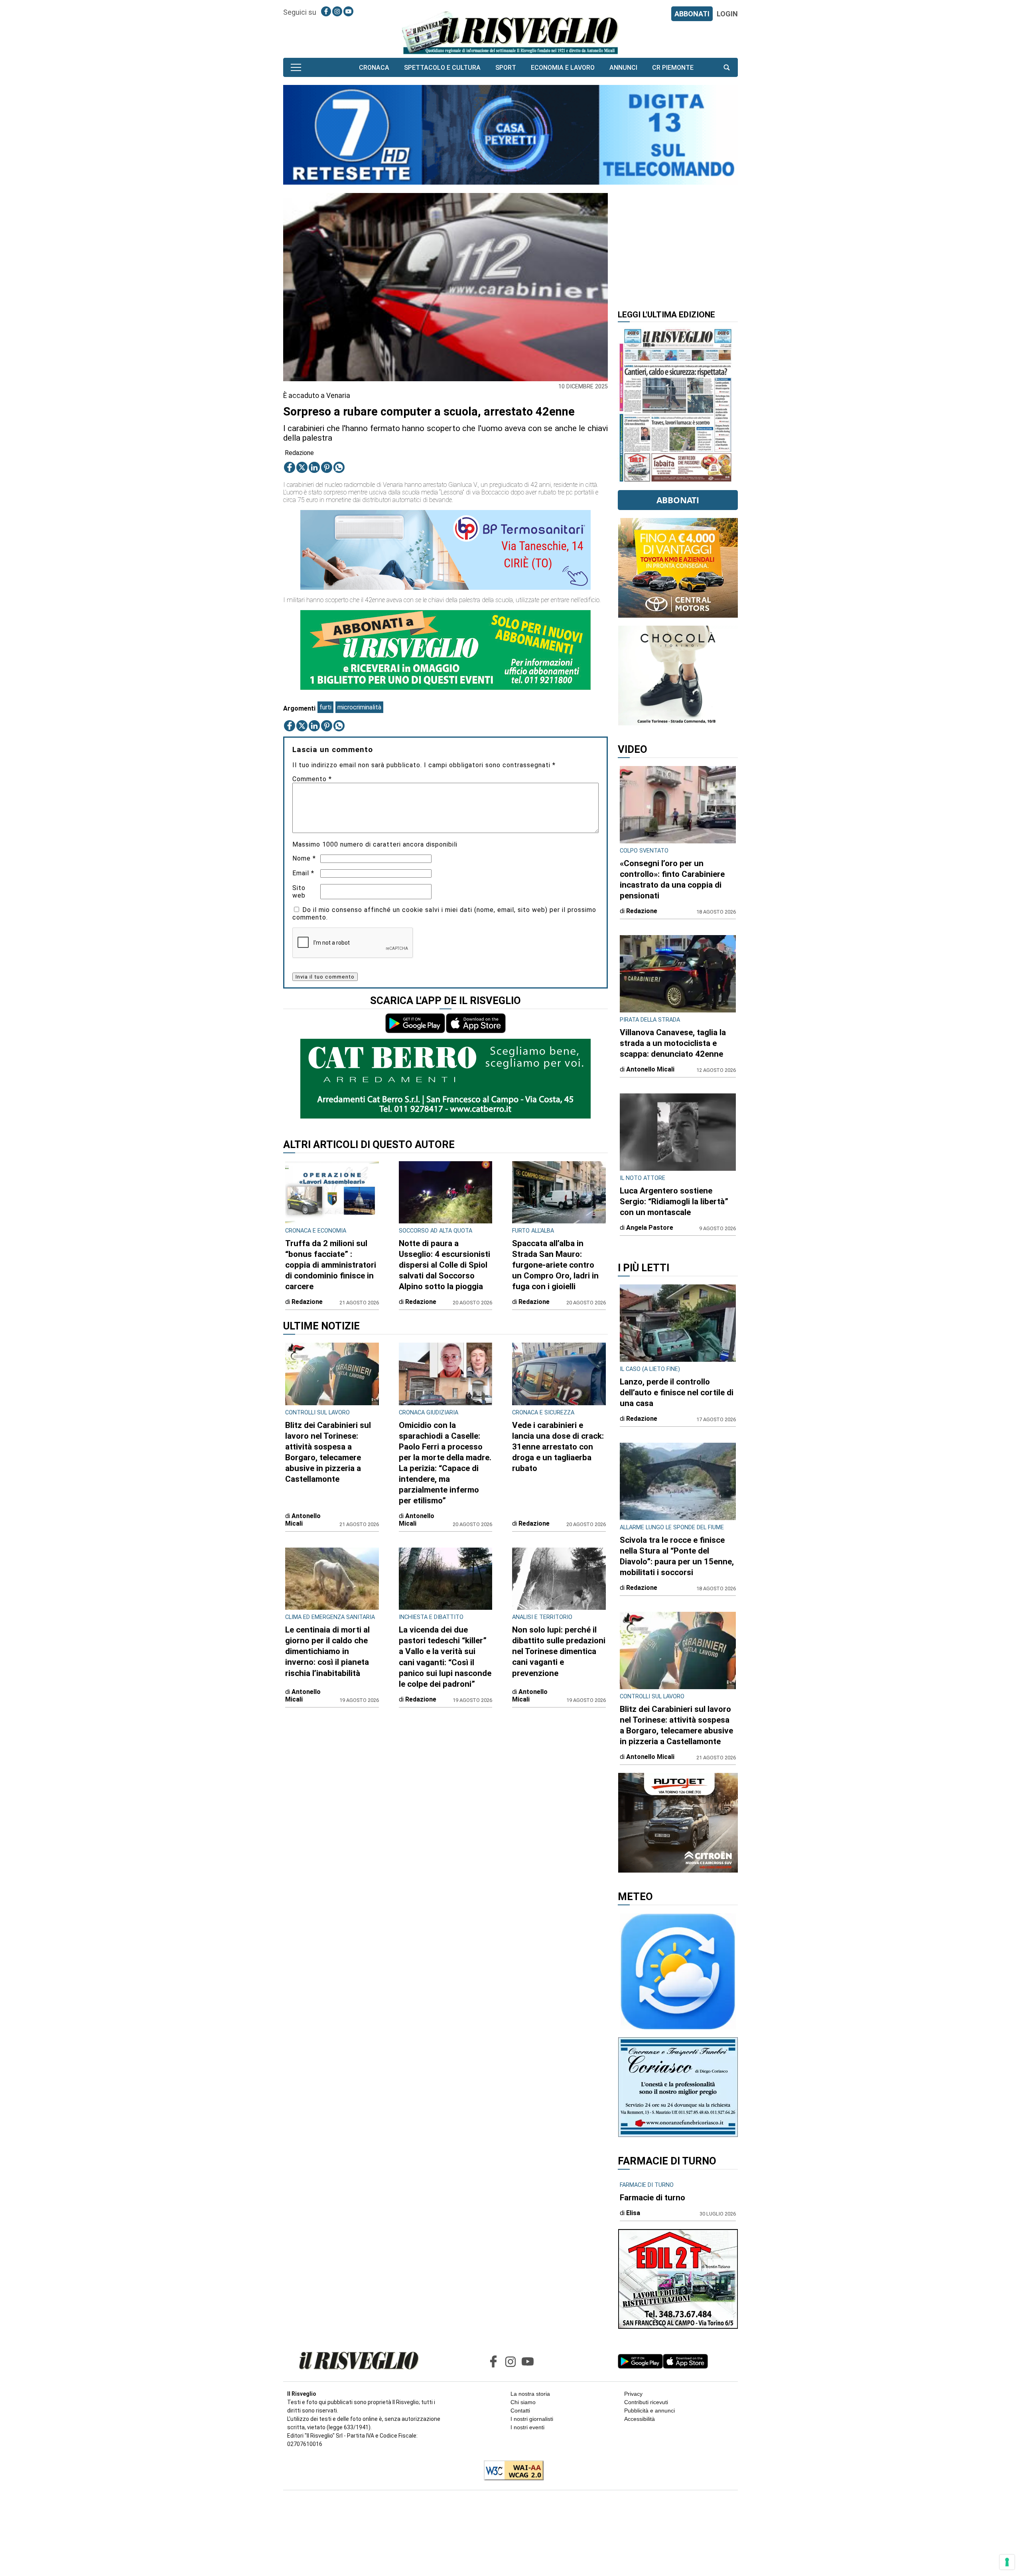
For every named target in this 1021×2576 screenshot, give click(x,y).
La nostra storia (530, 2394)
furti (325, 707)
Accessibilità (640, 2419)
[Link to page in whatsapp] (339, 467)
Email (303, 873)
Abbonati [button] (678, 500)
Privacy (633, 2394)
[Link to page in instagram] (337, 11)
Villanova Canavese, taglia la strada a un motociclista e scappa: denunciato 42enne (673, 1043)
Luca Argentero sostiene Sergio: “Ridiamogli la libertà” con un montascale (674, 1201)
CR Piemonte (673, 68)
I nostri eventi (527, 2427)
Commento (312, 779)
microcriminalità (359, 707)
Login (727, 14)
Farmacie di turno (652, 2198)
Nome (304, 858)
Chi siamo (523, 2402)
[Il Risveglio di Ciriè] (510, 32)
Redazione (299, 453)
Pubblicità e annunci (649, 2411)
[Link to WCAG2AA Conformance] (511, 2471)
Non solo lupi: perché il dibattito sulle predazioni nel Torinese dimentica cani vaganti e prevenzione (559, 1651)
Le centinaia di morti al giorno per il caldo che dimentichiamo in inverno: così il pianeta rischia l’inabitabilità (327, 1651)
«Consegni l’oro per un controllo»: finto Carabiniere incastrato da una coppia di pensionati (672, 879)
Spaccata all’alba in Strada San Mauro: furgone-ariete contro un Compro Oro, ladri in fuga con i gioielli (555, 1265)
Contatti (520, 2411)
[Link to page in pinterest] (327, 467)
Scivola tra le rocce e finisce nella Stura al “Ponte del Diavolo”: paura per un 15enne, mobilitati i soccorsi (677, 1556)
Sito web (299, 892)
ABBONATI (692, 14)
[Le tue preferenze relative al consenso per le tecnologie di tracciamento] (1007, 2562)
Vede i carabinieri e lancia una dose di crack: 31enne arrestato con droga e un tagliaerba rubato (558, 1447)
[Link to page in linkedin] (314, 467)
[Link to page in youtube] (348, 11)
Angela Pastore (650, 1228)
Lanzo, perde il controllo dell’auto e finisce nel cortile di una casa (677, 1392)
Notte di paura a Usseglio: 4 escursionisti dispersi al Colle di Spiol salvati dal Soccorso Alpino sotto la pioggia (444, 1265)
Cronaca (374, 68)
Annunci (623, 68)
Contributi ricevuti (646, 2402)
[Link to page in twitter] (302, 467)
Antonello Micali (303, 1520)
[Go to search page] (727, 68)
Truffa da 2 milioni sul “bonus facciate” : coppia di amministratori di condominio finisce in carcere (331, 1265)
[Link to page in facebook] (326, 11)
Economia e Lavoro (563, 68)
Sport (506, 68)
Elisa (633, 2213)
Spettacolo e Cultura (442, 68)
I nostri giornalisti (532, 2419)
